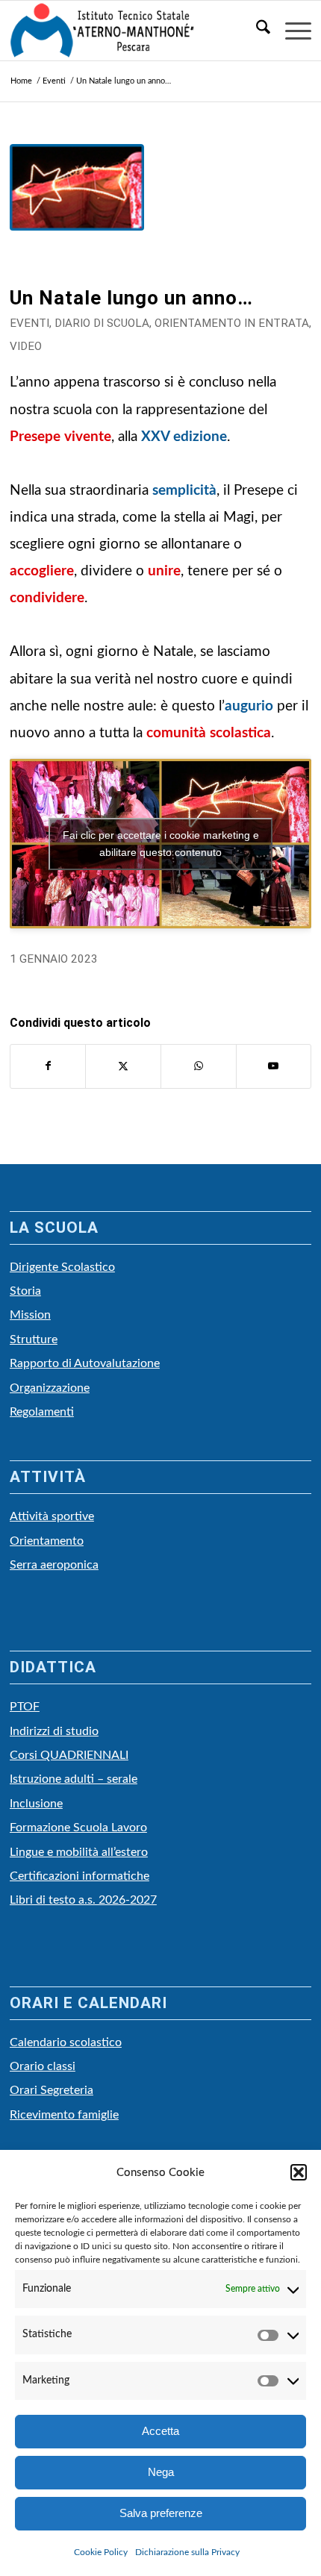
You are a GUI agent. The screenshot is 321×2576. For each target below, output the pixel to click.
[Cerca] (256, 31)
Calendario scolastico (66, 2042)
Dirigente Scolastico (62, 1267)
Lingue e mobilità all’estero (79, 1852)
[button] (299, 2172)
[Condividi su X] (123, 1066)
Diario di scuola (102, 323)
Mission (30, 1315)
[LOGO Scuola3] (130, 31)
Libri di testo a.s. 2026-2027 (83, 1900)
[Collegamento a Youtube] (274, 1066)
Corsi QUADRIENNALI (69, 1755)
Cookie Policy (101, 2552)
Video (26, 346)
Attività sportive (52, 1516)
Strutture (34, 1339)
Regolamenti (42, 1412)
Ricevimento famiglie (64, 2115)
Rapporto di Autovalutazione (85, 1363)
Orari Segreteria (52, 2090)
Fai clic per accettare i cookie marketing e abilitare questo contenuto (161, 844)
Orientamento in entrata (232, 323)
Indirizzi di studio (54, 1731)
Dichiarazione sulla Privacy (187, 2552)
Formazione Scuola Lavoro (78, 1828)
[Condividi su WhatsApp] (199, 1066)
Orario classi (43, 2066)
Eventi (29, 323)
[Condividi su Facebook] (48, 1066)
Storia (25, 1291)
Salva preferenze (161, 2513)
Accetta (160, 2431)
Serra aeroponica (54, 1565)
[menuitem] (256, 31)
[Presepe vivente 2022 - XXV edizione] (77, 211)
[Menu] (291, 31)
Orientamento (47, 1541)
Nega (161, 2472)
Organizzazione (50, 1388)
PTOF (25, 1707)
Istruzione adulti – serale (74, 1779)
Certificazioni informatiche (80, 1876)
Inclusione (36, 1804)
